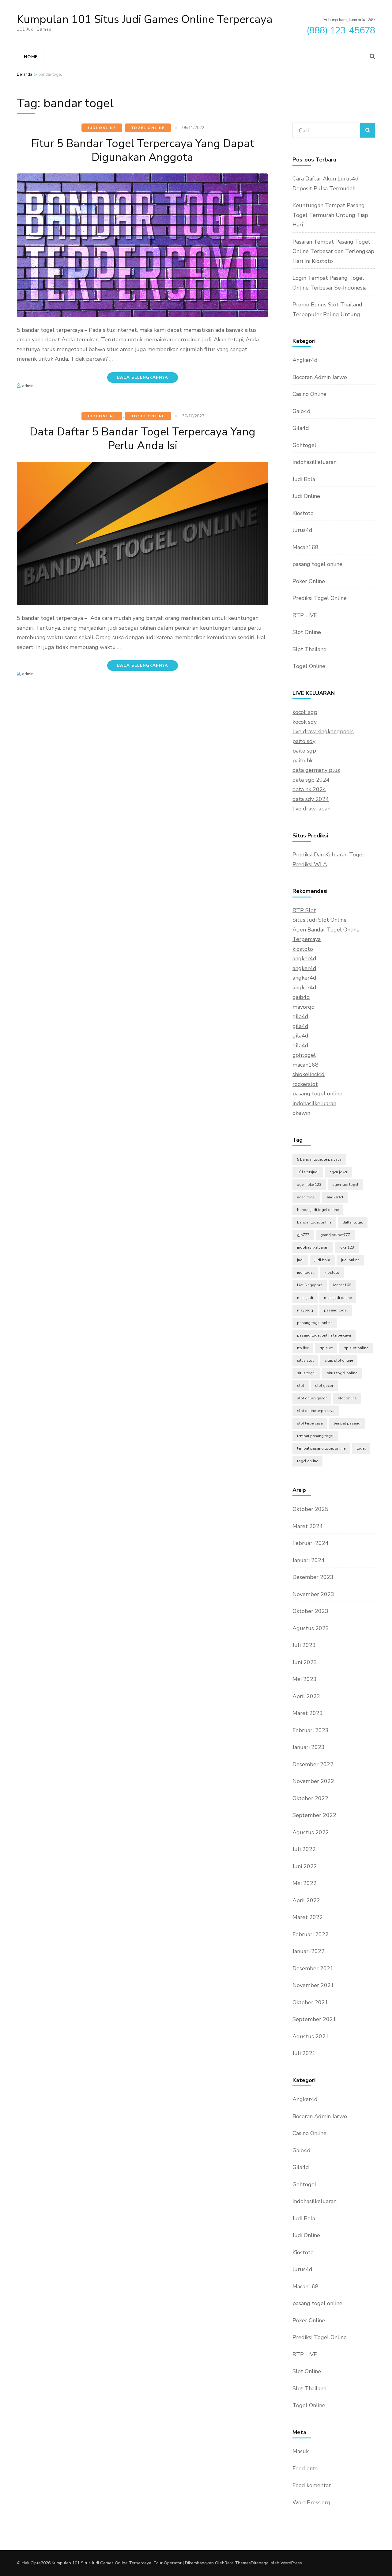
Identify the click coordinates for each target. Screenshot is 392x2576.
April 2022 (306, 1900)
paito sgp (304, 751)
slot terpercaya (310, 1423)
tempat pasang (347, 1423)
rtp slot (326, 1348)
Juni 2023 (305, 1662)
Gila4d (301, 428)
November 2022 (313, 1781)
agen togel (306, 1197)
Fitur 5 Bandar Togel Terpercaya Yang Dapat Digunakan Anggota (143, 150)
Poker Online (309, 581)
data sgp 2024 (311, 780)
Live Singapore (310, 1285)
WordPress (291, 2563)
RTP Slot (304, 910)
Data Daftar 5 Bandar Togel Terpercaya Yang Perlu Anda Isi (143, 439)
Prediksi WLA (310, 864)
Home (31, 57)
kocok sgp (305, 712)
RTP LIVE (305, 615)
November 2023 (313, 1594)
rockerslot (305, 1084)
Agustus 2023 (311, 1628)
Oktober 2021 (310, 2002)
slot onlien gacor (312, 1398)
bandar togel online (314, 1222)
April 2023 (306, 1696)
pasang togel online (317, 564)
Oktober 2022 (310, 1798)
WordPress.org (311, 2502)
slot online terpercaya (316, 1411)
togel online (307, 1461)
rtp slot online (356, 1348)
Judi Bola (304, 479)
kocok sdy (305, 722)
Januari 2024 (309, 1560)
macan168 (305, 1065)
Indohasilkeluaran (315, 462)
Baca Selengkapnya (143, 377)
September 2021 (314, 2019)
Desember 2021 (313, 1968)
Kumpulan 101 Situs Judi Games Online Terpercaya (145, 19)
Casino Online (309, 394)
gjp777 (303, 1235)
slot (301, 1386)
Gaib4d (302, 411)
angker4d (304, 958)
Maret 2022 (308, 1917)
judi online (350, 1260)
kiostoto (303, 949)
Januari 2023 (309, 1747)
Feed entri (305, 2468)
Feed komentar (312, 2485)
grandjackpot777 (335, 1235)
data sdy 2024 (311, 799)
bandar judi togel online (318, 1210)
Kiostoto (303, 513)
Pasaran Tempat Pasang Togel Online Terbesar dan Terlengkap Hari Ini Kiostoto (333, 251)
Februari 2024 (311, 1543)
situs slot (305, 1360)
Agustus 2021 (311, 2036)
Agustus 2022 (311, 1832)
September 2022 (314, 1815)
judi (300, 1260)
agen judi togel (345, 1185)
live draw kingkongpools (323, 731)
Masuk (301, 2451)
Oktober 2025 (310, 1509)
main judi (305, 1298)
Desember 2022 (313, 1764)
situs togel (306, 1373)
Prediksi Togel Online (320, 598)
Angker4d (305, 360)
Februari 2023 (311, 1730)
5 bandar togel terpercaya (319, 1159)
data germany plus (316, 770)
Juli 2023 (304, 1645)
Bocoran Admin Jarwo (320, 377)
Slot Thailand (310, 649)
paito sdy (304, 741)
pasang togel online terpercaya (324, 1335)
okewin (301, 1113)
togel (361, 1448)
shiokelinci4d (309, 1074)
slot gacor (324, 1386)
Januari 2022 (309, 1951)
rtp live (303, 1348)
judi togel (305, 1273)
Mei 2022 (305, 1883)
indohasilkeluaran (314, 1103)
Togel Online (148, 128)
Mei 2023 (305, 1679)
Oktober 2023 (310, 1611)
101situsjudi (308, 1172)
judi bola (322, 1260)
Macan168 (305, 547)
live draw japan (311, 809)
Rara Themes (238, 2563)
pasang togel (336, 1310)
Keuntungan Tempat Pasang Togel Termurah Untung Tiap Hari (330, 215)
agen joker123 (309, 1185)
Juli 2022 (304, 1849)
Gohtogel (304, 445)
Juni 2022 (305, 1866)
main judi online (338, 1298)
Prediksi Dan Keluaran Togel (328, 855)
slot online (347, 1398)
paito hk (303, 761)
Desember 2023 (313, 1577)
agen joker (338, 1172)
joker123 (347, 1247)
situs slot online (339, 1360)
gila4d (300, 1016)
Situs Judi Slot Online (320, 920)
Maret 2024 (308, 1526)
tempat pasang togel (315, 1436)
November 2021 (313, 1985)
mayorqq (304, 1007)
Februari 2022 (311, 1934)
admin (28, 386)
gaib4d (301, 997)
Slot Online (307, 632)
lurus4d (302, 530)
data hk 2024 (309, 789)
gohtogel (304, 1055)
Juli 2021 (304, 2053)
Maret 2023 (308, 1713)
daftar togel (353, 1222)
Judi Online (102, 128)
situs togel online (342, 1373)
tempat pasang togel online (321, 1448)
